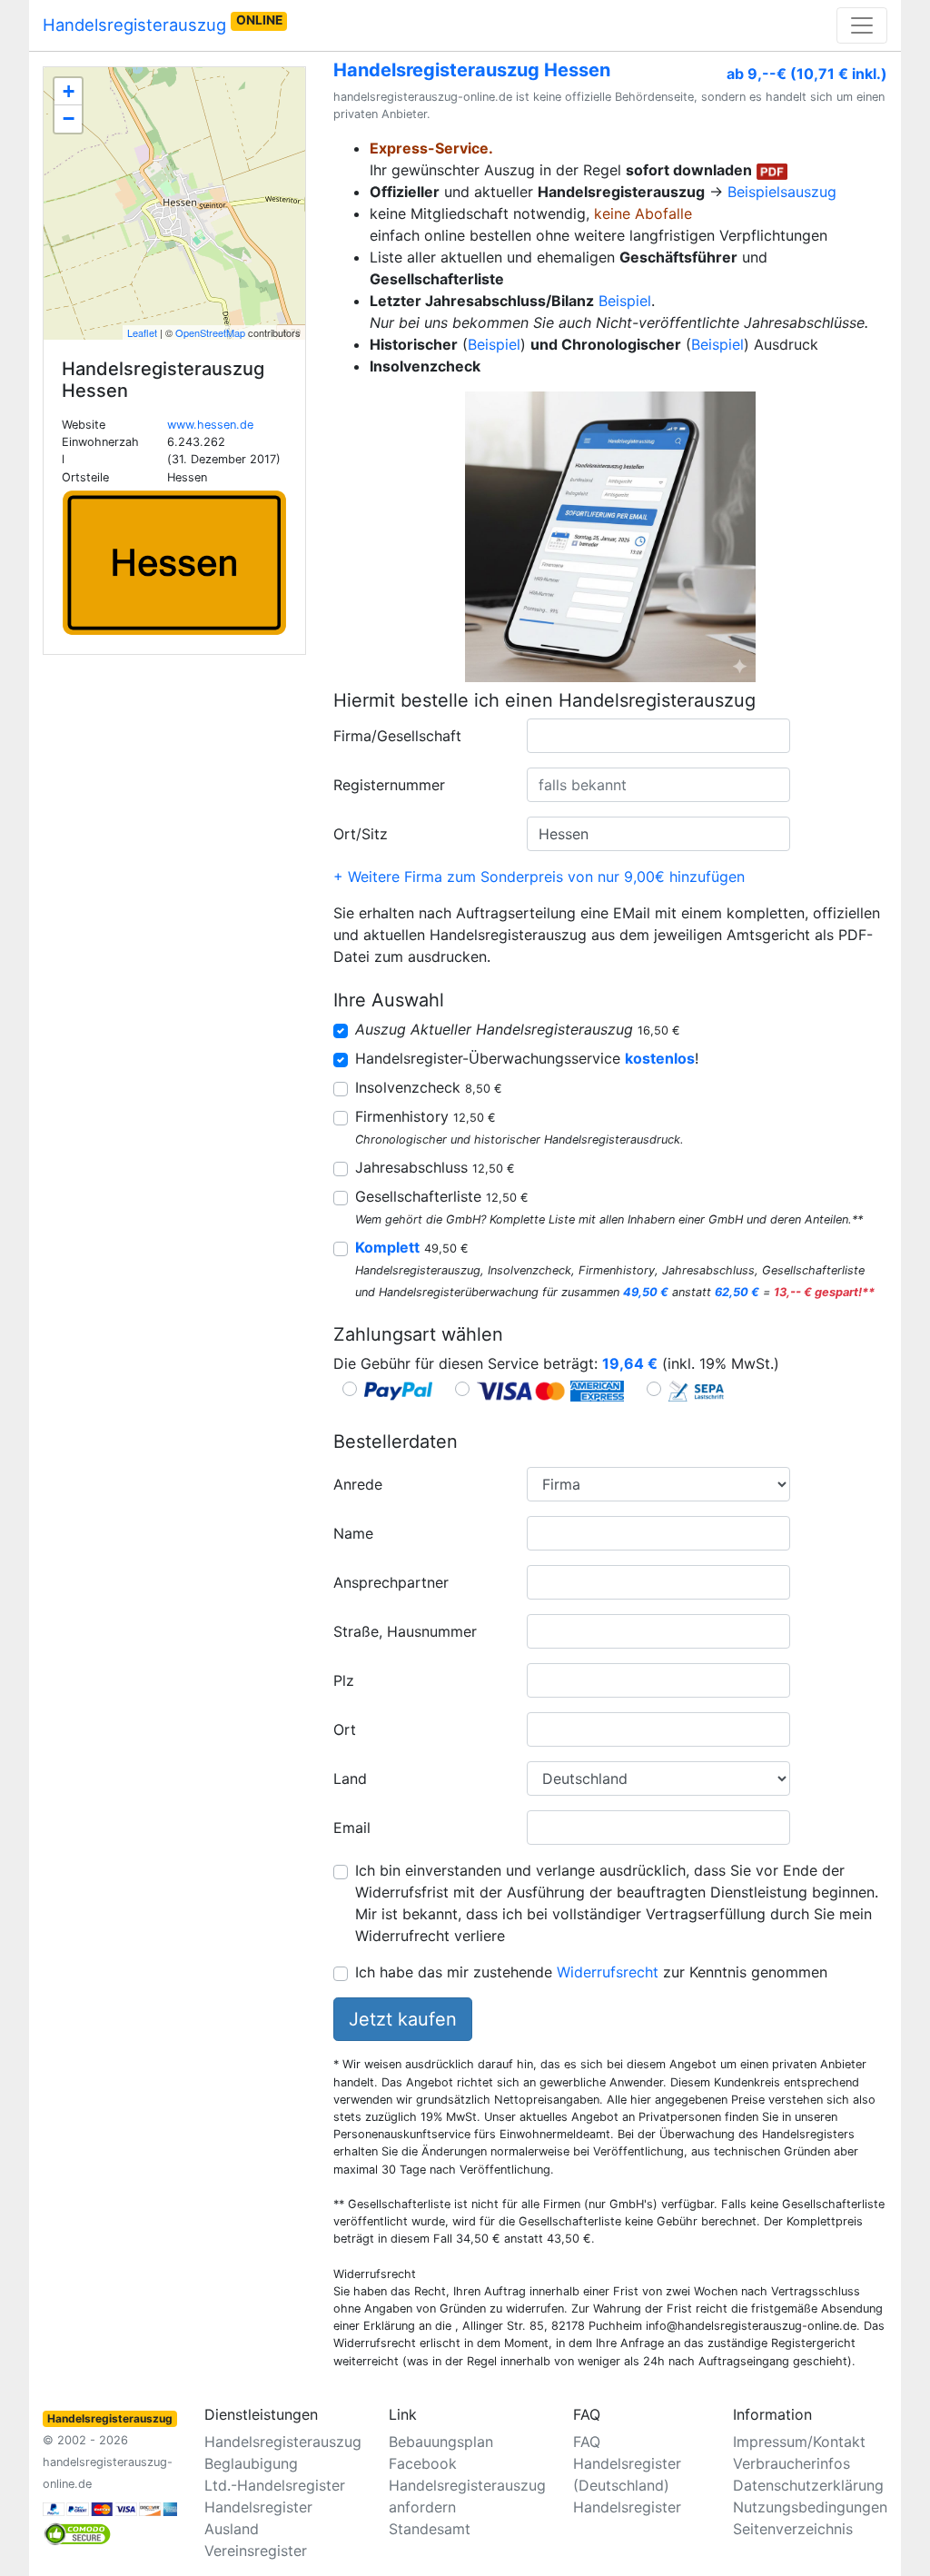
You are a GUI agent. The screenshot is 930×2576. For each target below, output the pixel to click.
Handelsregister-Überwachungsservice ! (527, 1058)
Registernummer (389, 785)
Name (353, 1533)
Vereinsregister (256, 2551)
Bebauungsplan (441, 2442)
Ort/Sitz (361, 834)
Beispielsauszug (782, 192)
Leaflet (142, 332)
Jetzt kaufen (403, 2019)
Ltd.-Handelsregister (275, 2485)
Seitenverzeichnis (793, 2529)
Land (350, 1778)
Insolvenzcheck (429, 1087)
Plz (344, 1680)
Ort (345, 1729)
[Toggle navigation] (862, 25)
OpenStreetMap (210, 332)
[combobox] (658, 736)
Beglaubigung (251, 2463)
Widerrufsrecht (608, 1972)
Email (352, 1828)
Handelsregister (627, 2507)
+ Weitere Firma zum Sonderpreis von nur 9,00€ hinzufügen (539, 877)
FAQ (587, 2442)
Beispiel (625, 301)
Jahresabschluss (435, 1167)
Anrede (358, 1484)
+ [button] (69, 91)
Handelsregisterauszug (163, 24)
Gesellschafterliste (442, 1196)
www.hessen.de (210, 425)
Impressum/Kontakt (799, 2442)
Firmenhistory (425, 1116)
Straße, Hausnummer (405, 1631)
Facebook (423, 2463)
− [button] (69, 119)
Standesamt (430, 2529)
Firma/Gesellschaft (397, 736)
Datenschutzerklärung (808, 2485)
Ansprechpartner (391, 1582)
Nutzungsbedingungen (810, 2507)
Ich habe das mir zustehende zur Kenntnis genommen (591, 1972)
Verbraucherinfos (791, 2463)
